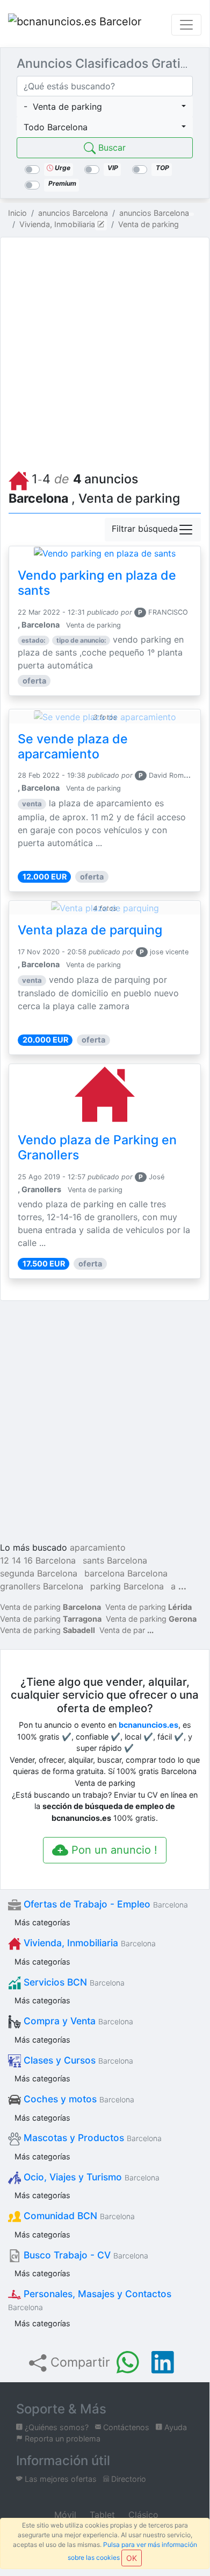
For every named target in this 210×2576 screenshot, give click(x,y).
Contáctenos (125, 2427)
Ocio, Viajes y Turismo (90, 2177)
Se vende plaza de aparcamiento (73, 747)
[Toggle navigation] (186, 25)
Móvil (64, 2515)
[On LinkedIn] (163, 2362)
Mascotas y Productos (91, 2138)
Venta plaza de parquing (90, 930)
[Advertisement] (105, 351)
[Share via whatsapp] (128, 2362)
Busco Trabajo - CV (85, 2255)
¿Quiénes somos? (56, 2427)
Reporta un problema (61, 2438)
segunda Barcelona (39, 1573)
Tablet (101, 2515)
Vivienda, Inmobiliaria (88, 1943)
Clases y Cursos (77, 2060)
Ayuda (175, 2427)
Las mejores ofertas (60, 2479)
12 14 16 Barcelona (38, 1560)
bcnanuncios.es (149, 1725)
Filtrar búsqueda (145, 529)
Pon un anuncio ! (113, 1850)
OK (132, 2558)
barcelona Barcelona (126, 1573)
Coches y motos (78, 2099)
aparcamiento (98, 1547)
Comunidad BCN (78, 2216)
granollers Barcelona (42, 1586)
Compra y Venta (77, 2021)
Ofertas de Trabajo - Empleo (104, 1904)
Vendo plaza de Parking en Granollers (97, 1148)
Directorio (128, 2479)
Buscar (111, 147)
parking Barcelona (127, 1586)
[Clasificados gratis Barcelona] (75, 25)
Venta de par (122, 1630)
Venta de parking (50, 1607)
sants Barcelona (115, 1560)
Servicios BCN (73, 1982)
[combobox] (105, 107)
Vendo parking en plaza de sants (97, 583)
